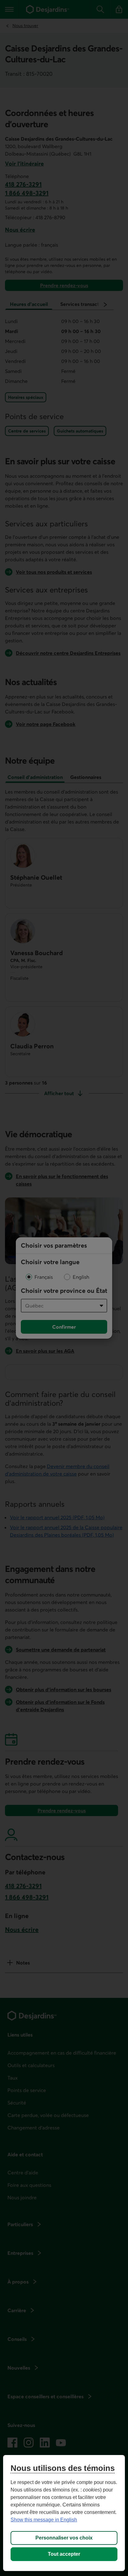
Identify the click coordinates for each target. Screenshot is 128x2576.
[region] (64, 2513)
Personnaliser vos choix (64, 2538)
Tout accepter (64, 2554)
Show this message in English (44, 2520)
